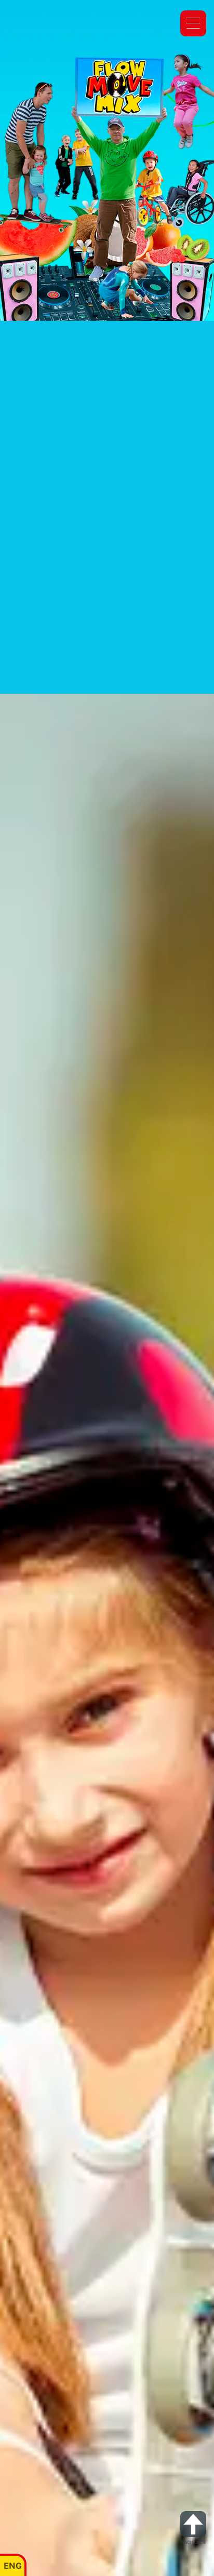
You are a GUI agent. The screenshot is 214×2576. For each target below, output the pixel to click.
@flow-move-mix (107, 649)
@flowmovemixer (118, 662)
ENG (13, 2566)
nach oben (193, 2543)
